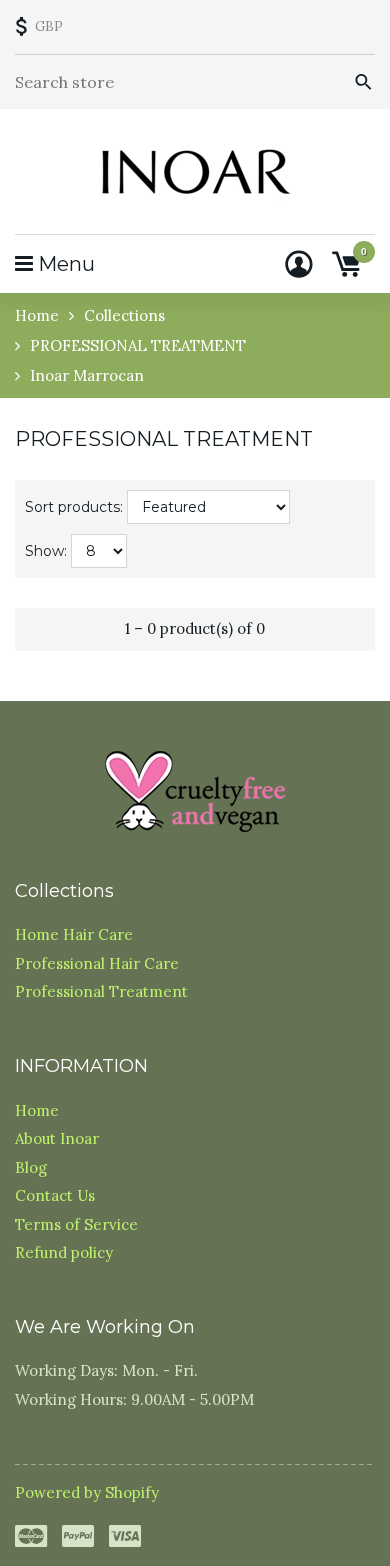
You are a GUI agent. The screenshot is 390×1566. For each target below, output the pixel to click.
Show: (46, 551)
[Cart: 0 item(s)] (346, 264)
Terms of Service (76, 1224)
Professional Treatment (101, 991)
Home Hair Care (74, 934)
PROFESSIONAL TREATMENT (138, 345)
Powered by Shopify (87, 1492)
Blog (31, 1167)
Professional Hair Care (97, 963)
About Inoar (57, 1138)
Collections (124, 315)
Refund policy (64, 1252)
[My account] (299, 264)
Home (37, 315)
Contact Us (55, 1195)
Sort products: (74, 507)
